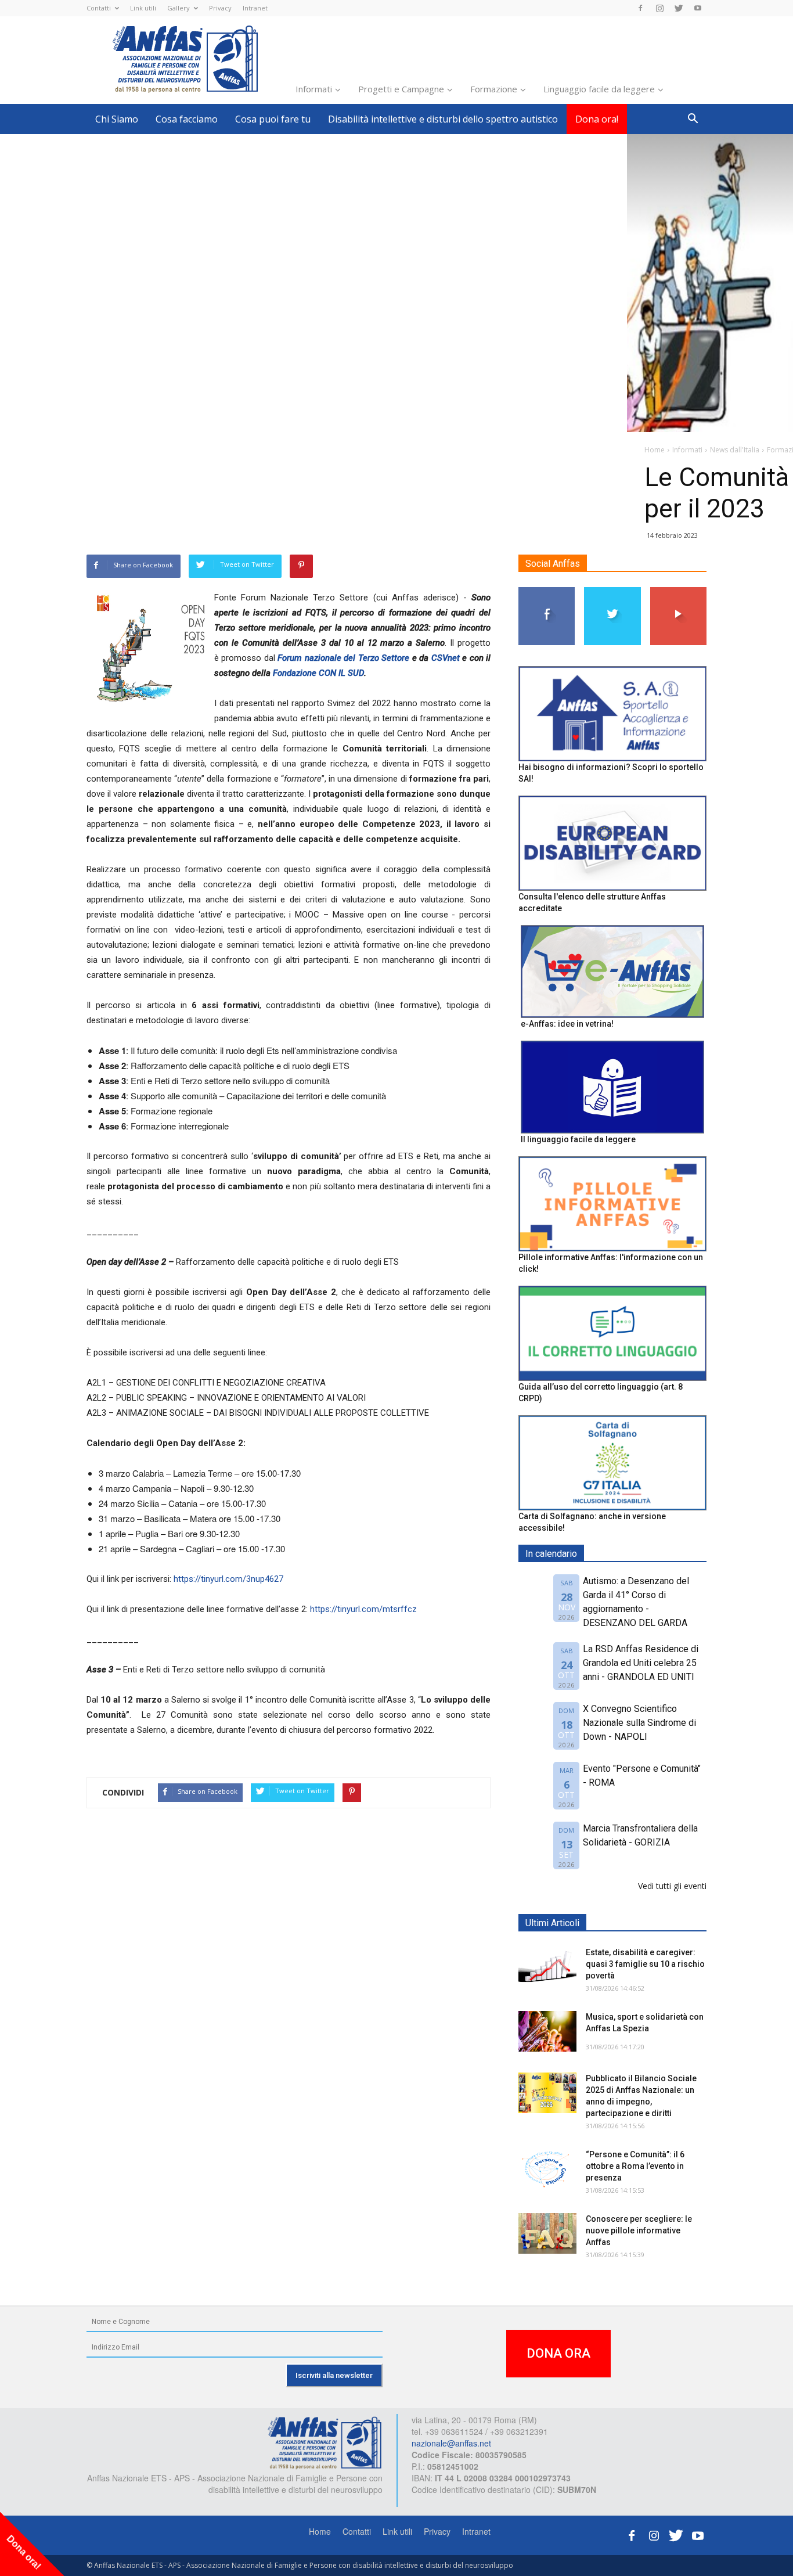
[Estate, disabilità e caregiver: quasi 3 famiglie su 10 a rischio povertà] (547, 1967)
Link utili (143, 8)
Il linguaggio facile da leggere (578, 1139)
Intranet (255, 8)
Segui (547, 591)
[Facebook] (640, 8)
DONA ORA (558, 2353)
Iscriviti (678, 591)
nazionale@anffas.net (451, 2443)
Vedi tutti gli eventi (672, 1886)
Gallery (179, 8)
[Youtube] (698, 8)
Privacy (220, 8)
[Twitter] (679, 8)
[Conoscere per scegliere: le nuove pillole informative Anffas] (547, 2233)
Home (320, 2531)
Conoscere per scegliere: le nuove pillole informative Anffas (639, 2230)
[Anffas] (325, 2442)
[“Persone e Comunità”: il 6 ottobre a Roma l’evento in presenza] (547, 2169)
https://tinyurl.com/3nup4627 (228, 1579)
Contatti (99, 8)
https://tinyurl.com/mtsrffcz (363, 1609)
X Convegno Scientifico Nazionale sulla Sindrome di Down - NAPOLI (639, 1723)
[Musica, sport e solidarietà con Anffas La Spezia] (547, 2031)
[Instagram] (659, 8)
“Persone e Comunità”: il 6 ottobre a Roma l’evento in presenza (635, 2166)
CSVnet (446, 658)
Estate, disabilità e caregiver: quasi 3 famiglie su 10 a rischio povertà (645, 1964)
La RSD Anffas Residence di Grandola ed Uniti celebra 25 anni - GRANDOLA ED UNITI (641, 1663)
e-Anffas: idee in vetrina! (567, 1024)
